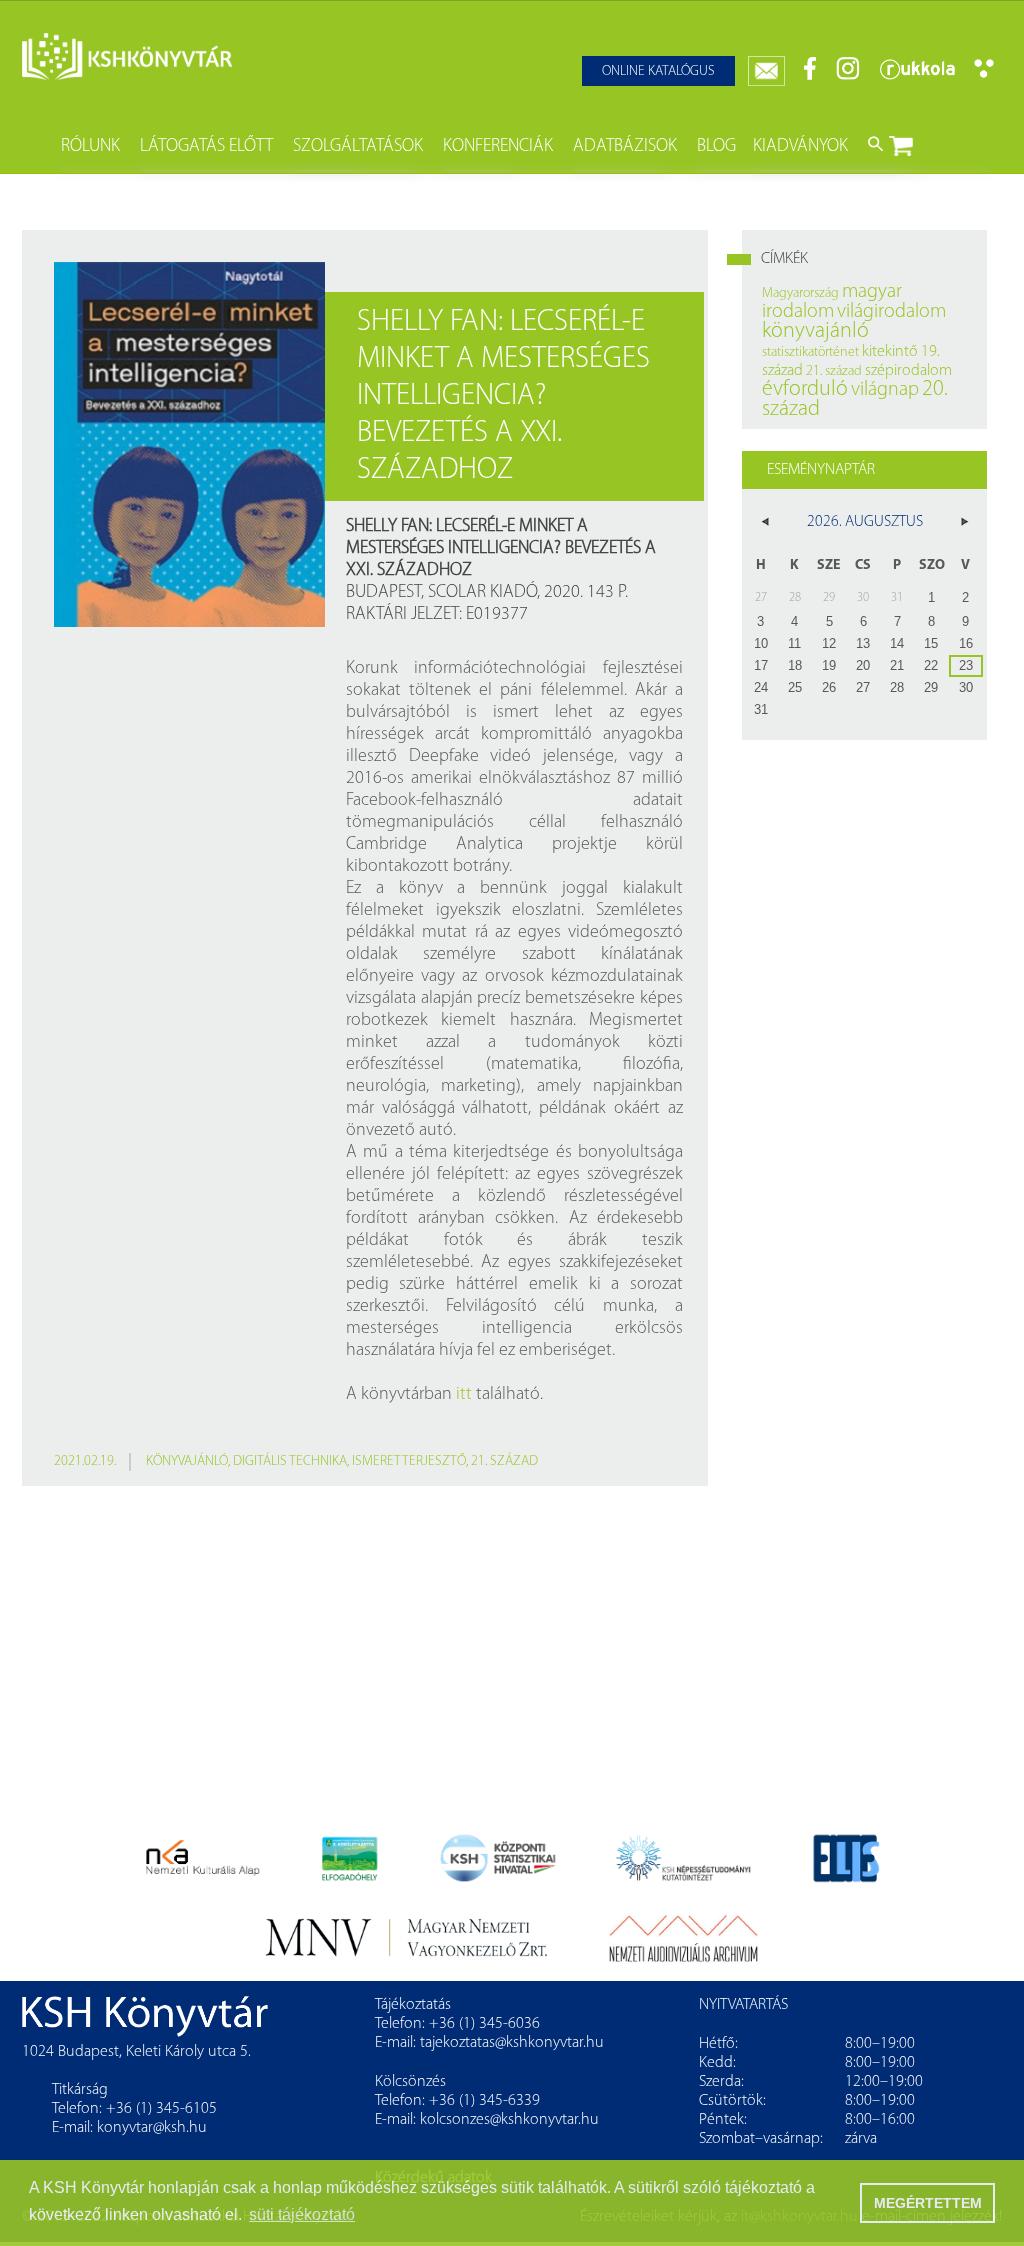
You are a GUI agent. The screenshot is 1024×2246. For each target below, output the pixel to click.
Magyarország (800, 293)
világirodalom (891, 312)
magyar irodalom (832, 302)
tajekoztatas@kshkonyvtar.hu (512, 2043)
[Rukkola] (917, 76)
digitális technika (290, 1461)
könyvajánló (187, 1461)
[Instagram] (848, 76)
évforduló (805, 389)
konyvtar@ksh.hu (152, 2128)
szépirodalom (908, 371)
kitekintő (890, 352)
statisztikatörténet (810, 352)
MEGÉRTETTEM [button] (928, 2203)
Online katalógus (658, 71)
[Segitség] (984, 74)
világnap (885, 390)
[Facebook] (810, 76)
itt (464, 1395)
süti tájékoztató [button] (302, 2214)
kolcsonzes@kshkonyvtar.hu (509, 2120)
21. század (504, 1461)
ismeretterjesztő (409, 1461)
